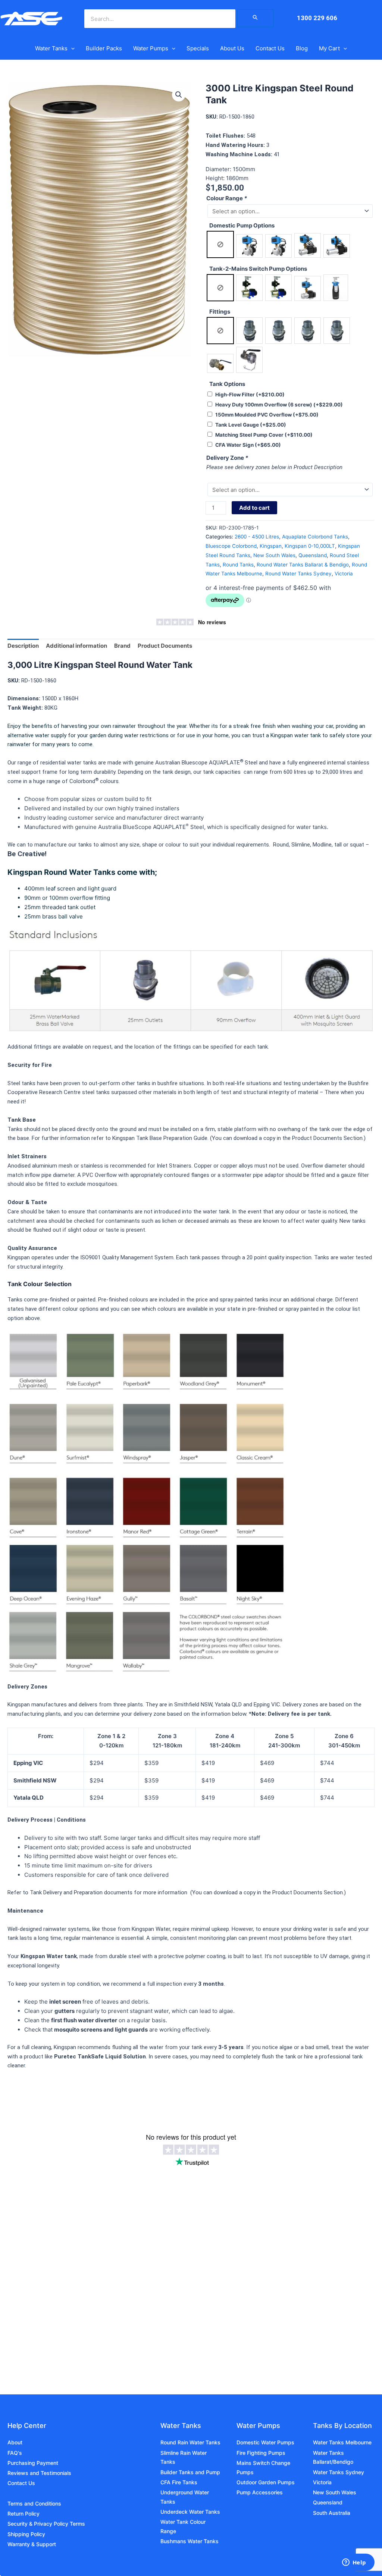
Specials (198, 48)
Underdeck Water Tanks (190, 2512)
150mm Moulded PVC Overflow (267, 415)
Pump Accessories (260, 2492)
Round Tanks (238, 565)
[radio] (220, 244)
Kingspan (271, 546)
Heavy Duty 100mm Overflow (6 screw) (279, 405)
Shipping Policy (26, 2534)
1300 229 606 (317, 18)
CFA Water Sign (248, 445)
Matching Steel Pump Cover (264, 435)
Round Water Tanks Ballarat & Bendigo (303, 565)
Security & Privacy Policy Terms (46, 2524)
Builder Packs (104, 48)
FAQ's (15, 2453)
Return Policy (24, 2514)
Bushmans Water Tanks (190, 2541)
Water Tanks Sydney (339, 2472)
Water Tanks (51, 48)
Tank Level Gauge (251, 425)
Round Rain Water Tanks (190, 2442)
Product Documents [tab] (165, 646)
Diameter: (219, 169)
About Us (232, 48)
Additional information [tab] (76, 646)
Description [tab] (23, 646)
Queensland (313, 555)
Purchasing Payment (33, 2463)
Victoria (344, 574)
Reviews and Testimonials (39, 2473)
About (15, 2442)
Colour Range (227, 198)
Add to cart (254, 508)
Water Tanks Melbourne (342, 2442)
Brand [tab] (122, 646)
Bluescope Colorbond (231, 546)
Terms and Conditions (34, 2503)
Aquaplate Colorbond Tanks (315, 537)
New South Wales (274, 555)
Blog (302, 48)
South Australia (332, 2513)
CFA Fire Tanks (179, 2482)
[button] (71, 48)
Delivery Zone (227, 458)
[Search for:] (256, 18)
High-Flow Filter (250, 395)
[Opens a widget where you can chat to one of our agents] (354, 2563)
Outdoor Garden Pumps (266, 2482)
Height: (216, 178)
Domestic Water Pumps (265, 2442)
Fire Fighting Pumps (261, 2453)
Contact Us (270, 48)
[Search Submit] (256, 18)
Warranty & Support (32, 2544)
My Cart (329, 48)
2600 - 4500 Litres (257, 537)
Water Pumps (151, 48)
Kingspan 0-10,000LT (310, 546)
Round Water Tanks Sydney (298, 574)
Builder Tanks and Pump (190, 2472)
